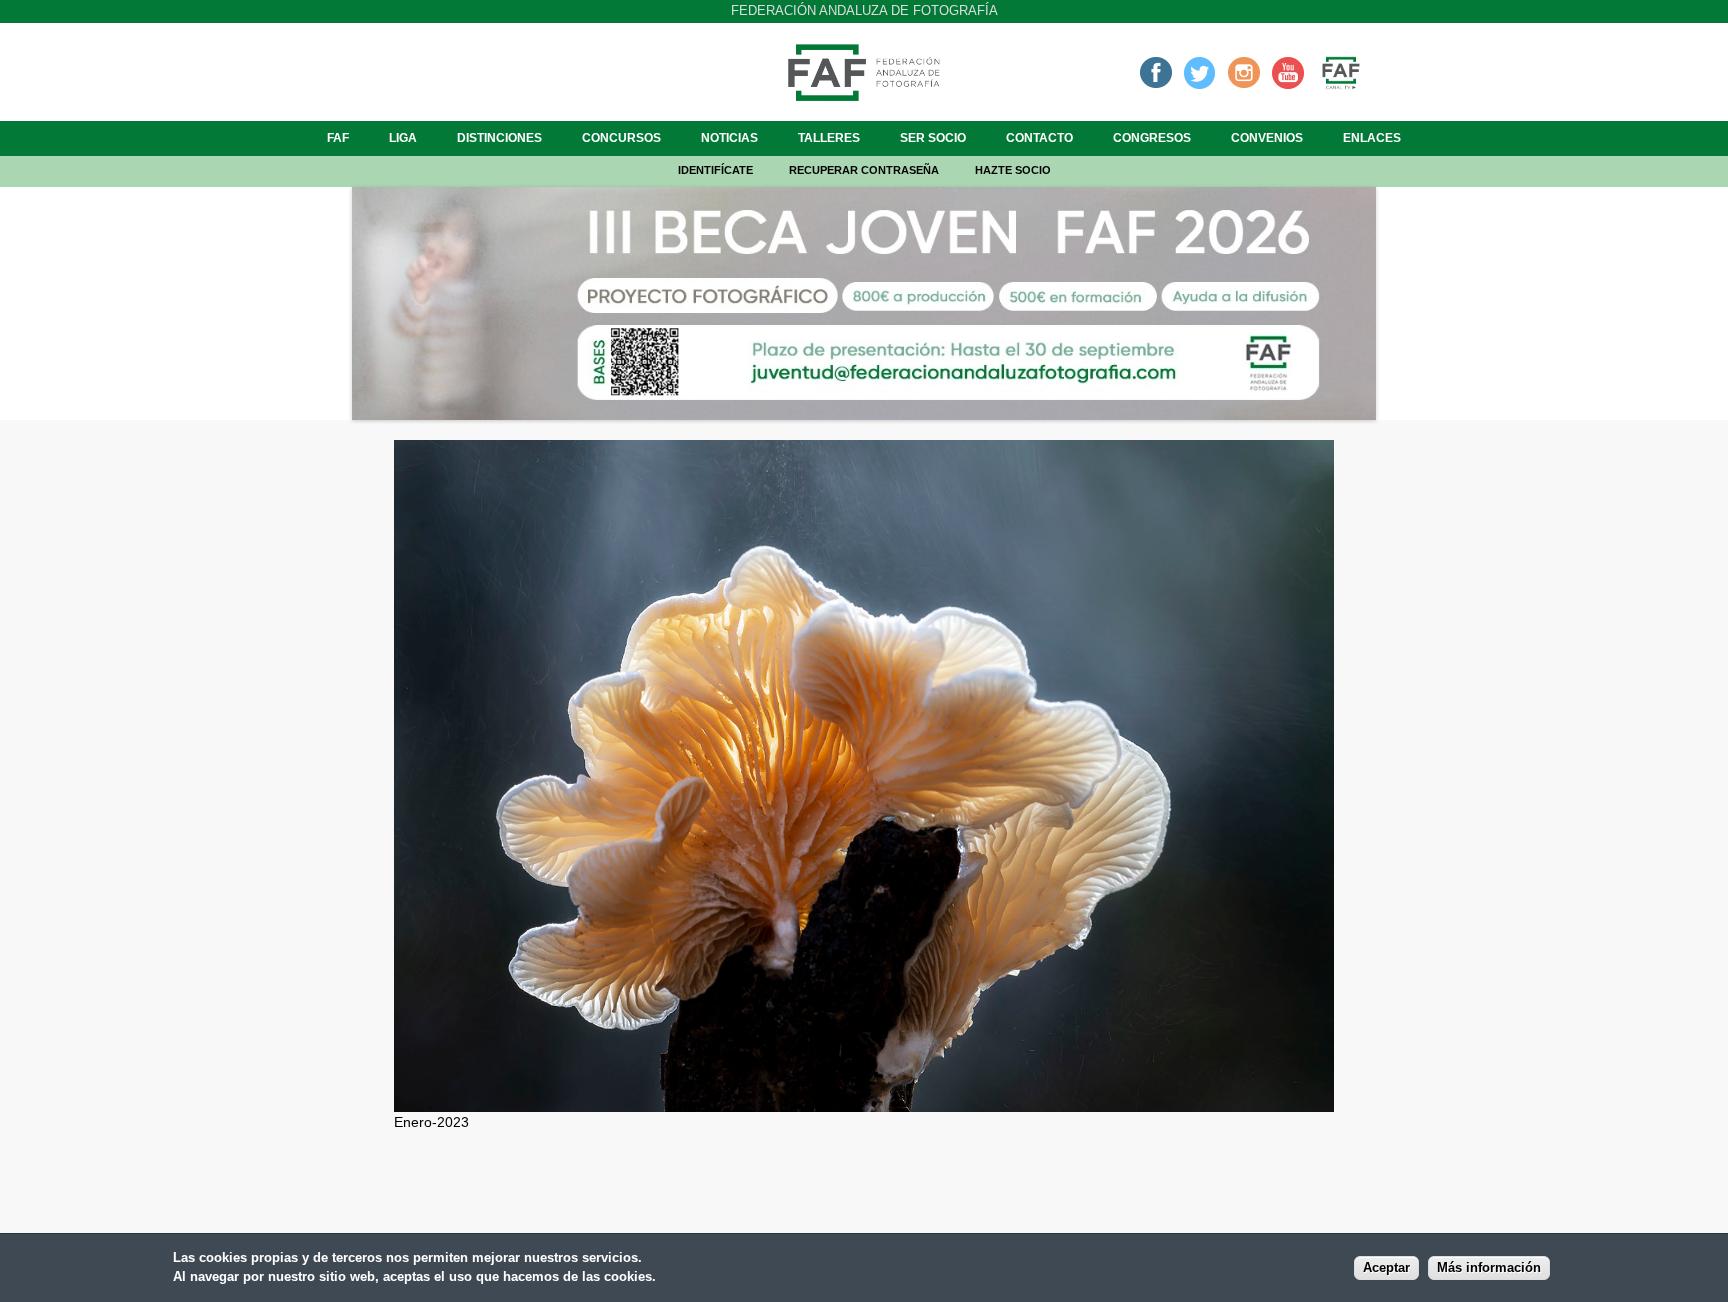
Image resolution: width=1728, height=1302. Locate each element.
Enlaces (1372, 138)
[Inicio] (864, 95)
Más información (1489, 1269)
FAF (338, 138)
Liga (403, 138)
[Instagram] (1244, 72)
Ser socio (933, 138)
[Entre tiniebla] (864, 1101)
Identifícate (715, 170)
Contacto (1039, 138)
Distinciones (499, 138)
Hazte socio (1013, 170)
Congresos (1152, 138)
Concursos (621, 138)
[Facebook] (1156, 72)
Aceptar (1386, 1269)
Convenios (1267, 138)
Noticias (729, 138)
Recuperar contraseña (864, 170)
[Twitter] (1200, 72)
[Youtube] (1288, 72)
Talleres (829, 138)
